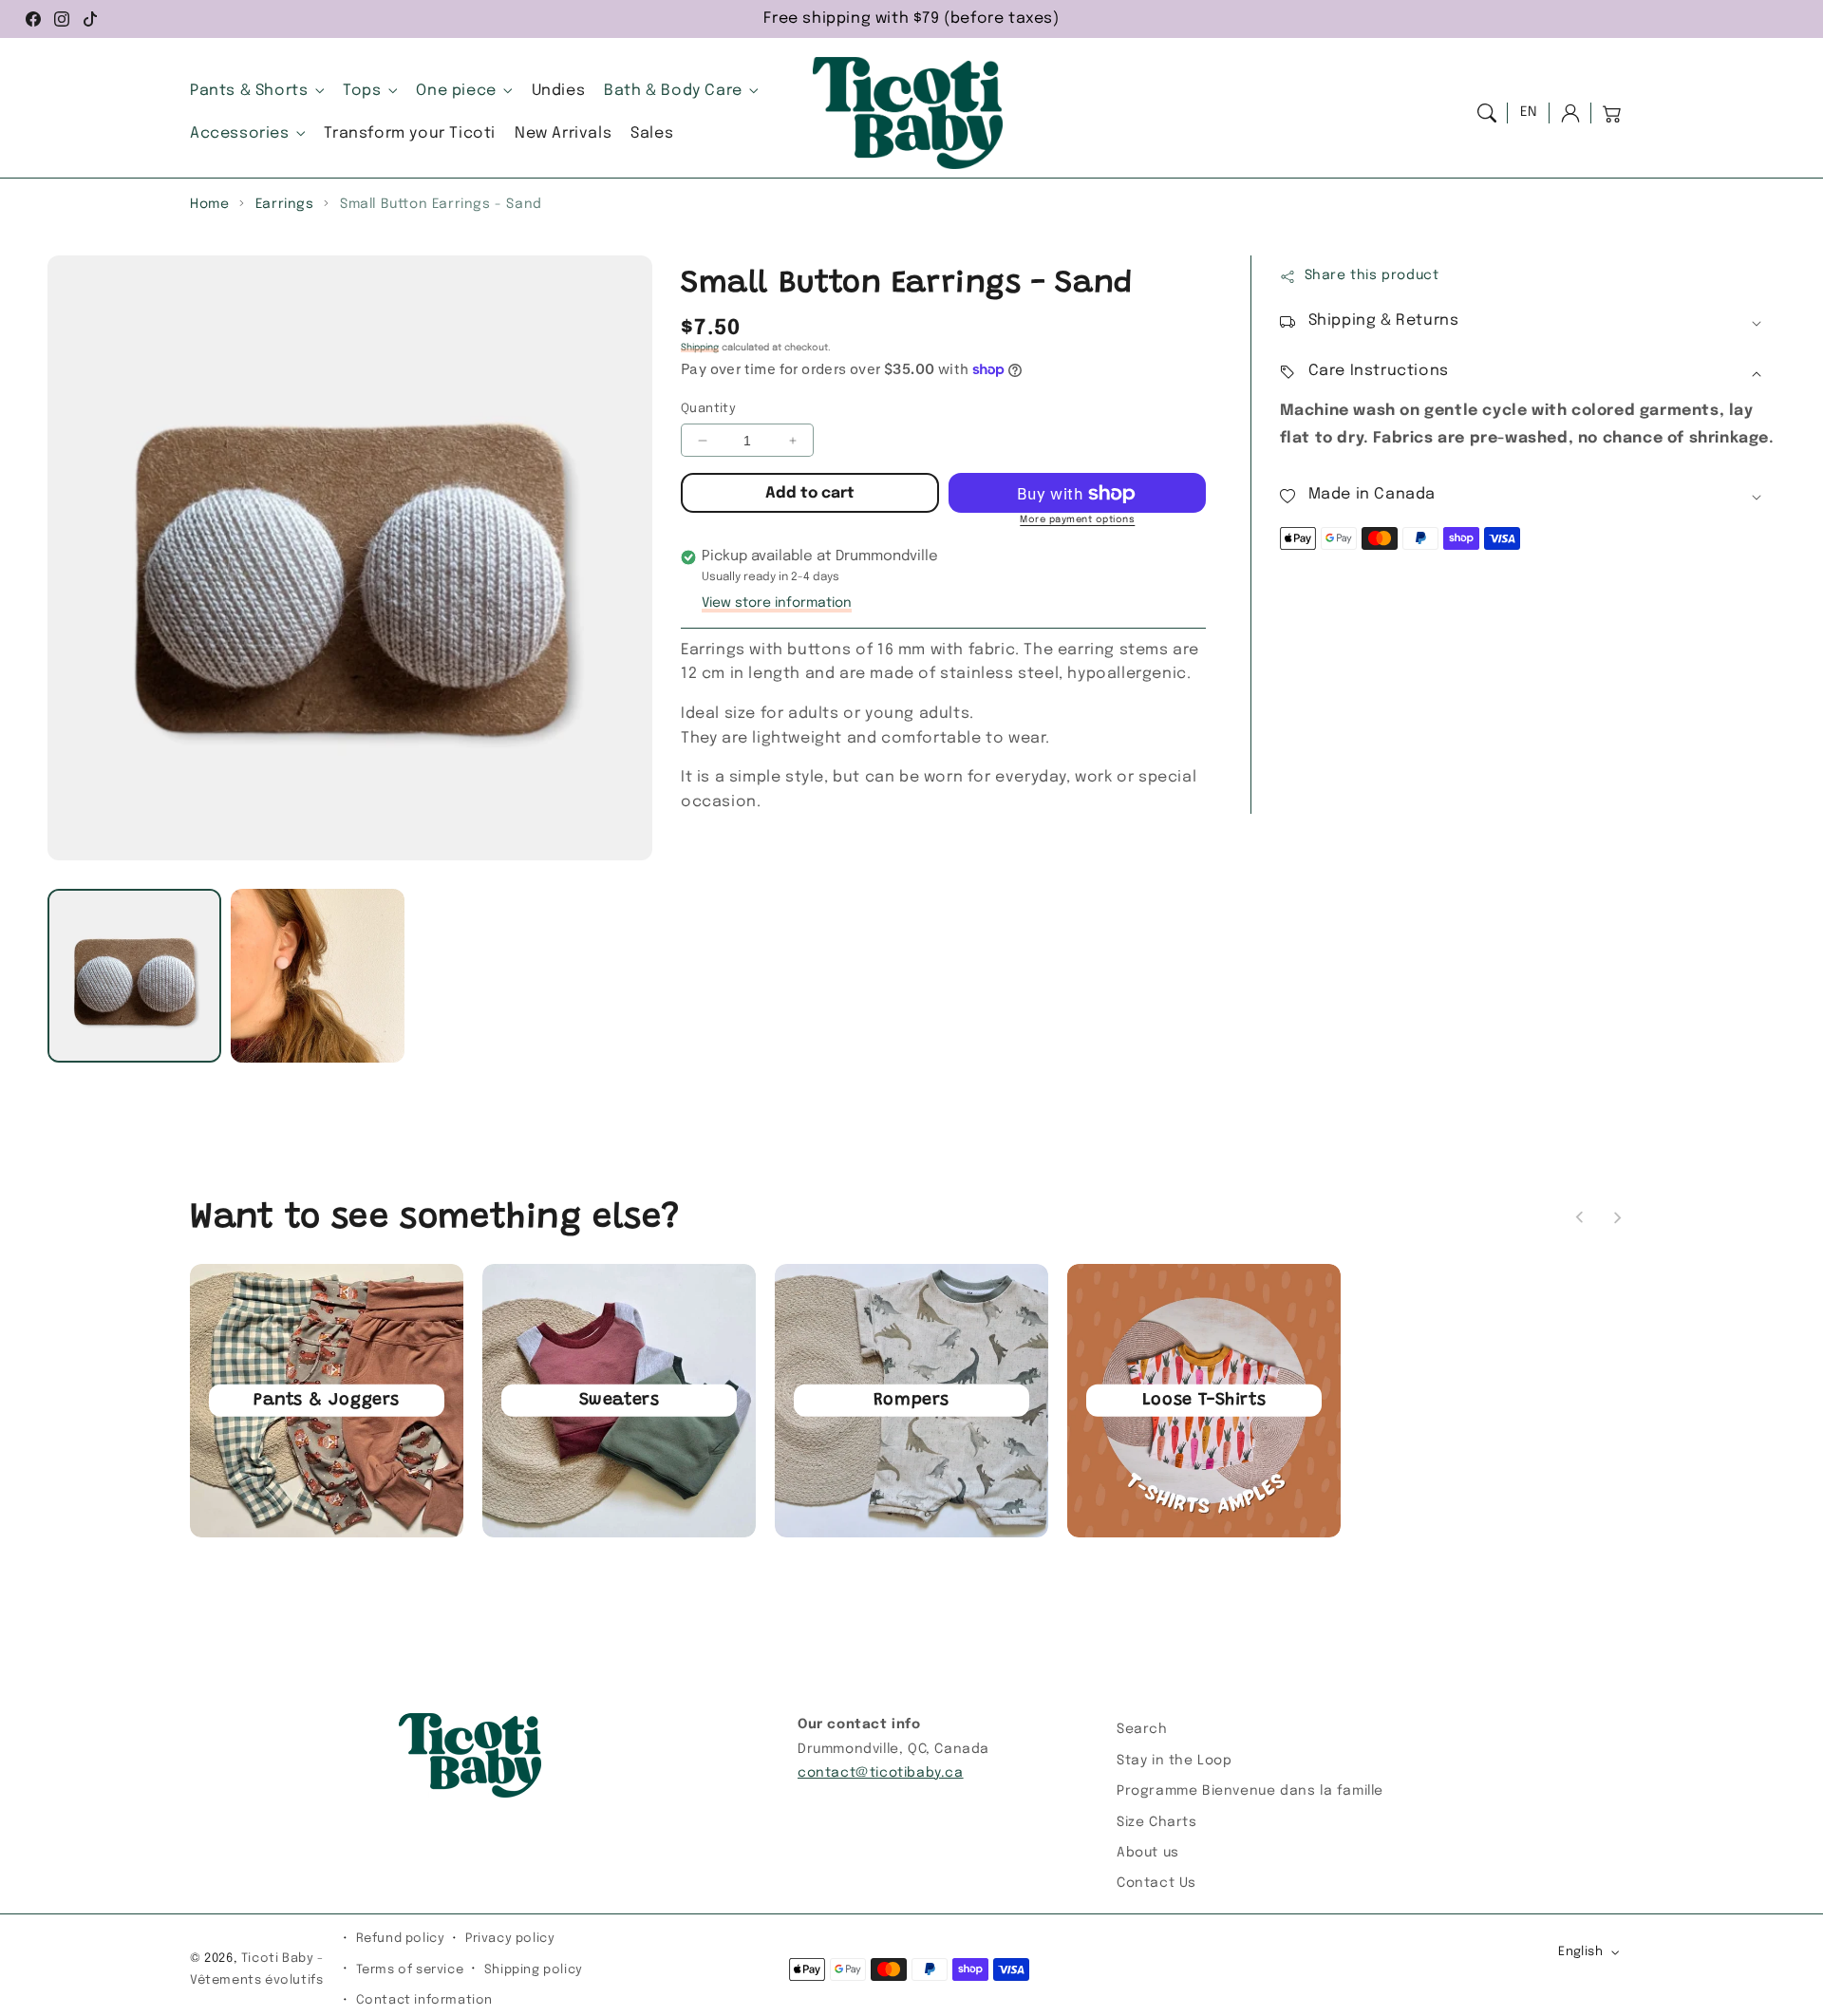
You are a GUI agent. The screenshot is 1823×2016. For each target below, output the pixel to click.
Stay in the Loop (1175, 1761)
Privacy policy (510, 1939)
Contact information (424, 2000)
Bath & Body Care (673, 91)
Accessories (240, 133)
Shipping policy (534, 1970)
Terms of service (410, 1970)
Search (1142, 1729)
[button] (1487, 113)
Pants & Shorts (249, 91)
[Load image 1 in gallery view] (134, 976)
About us (1148, 1853)
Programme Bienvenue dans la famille (1250, 1791)
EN (1529, 112)
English (1580, 1952)
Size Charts (1157, 1822)
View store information (777, 604)
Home (209, 204)
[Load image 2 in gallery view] (318, 976)
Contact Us (1156, 1883)
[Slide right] (1617, 1217)
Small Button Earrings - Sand (441, 204)
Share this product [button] (1372, 276)
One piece (456, 91)
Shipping (700, 349)
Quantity (708, 409)
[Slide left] (1580, 1217)
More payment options (1077, 520)
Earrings (285, 204)
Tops (362, 91)
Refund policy (401, 1939)
